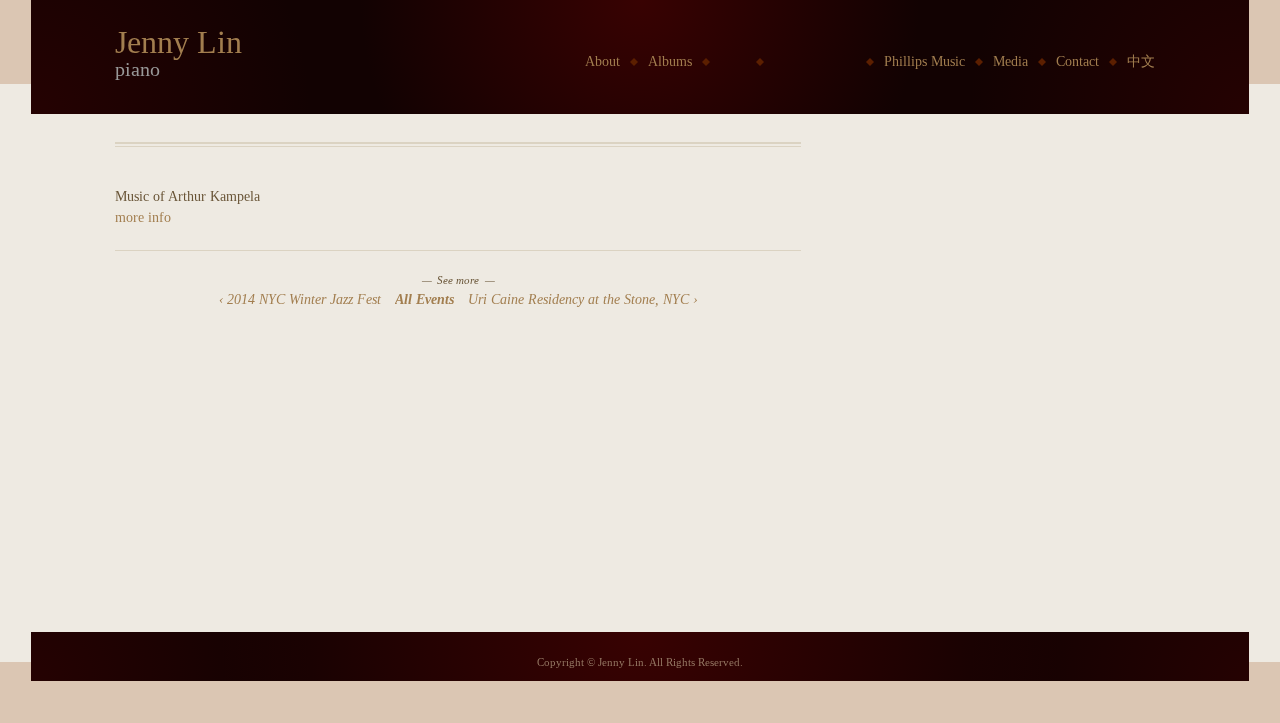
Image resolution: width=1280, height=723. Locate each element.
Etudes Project (815, 61)
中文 (1141, 61)
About (602, 61)
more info (143, 217)
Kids (733, 61)
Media (1010, 61)
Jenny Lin (178, 42)
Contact (1077, 61)
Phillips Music (924, 61)
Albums (670, 61)
